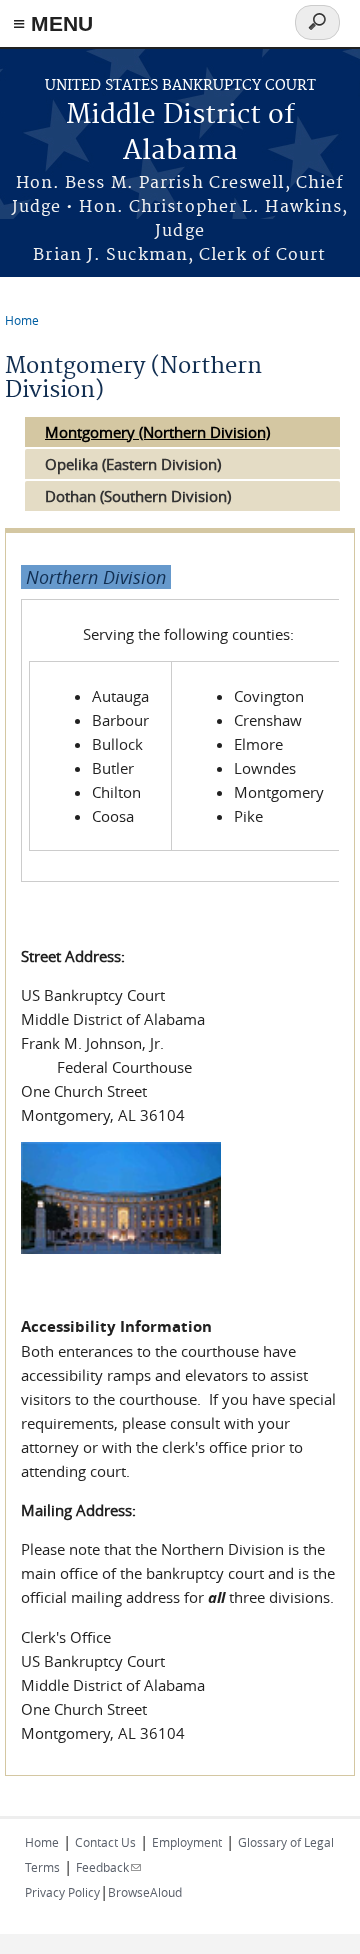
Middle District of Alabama (180, 133)
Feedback (108, 1867)
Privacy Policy (62, 1892)
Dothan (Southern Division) (138, 496)
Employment (187, 1842)
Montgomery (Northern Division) (157, 432)
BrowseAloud (145, 1892)
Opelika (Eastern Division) (133, 464)
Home (22, 320)
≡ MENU (53, 23)
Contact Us (105, 1842)
